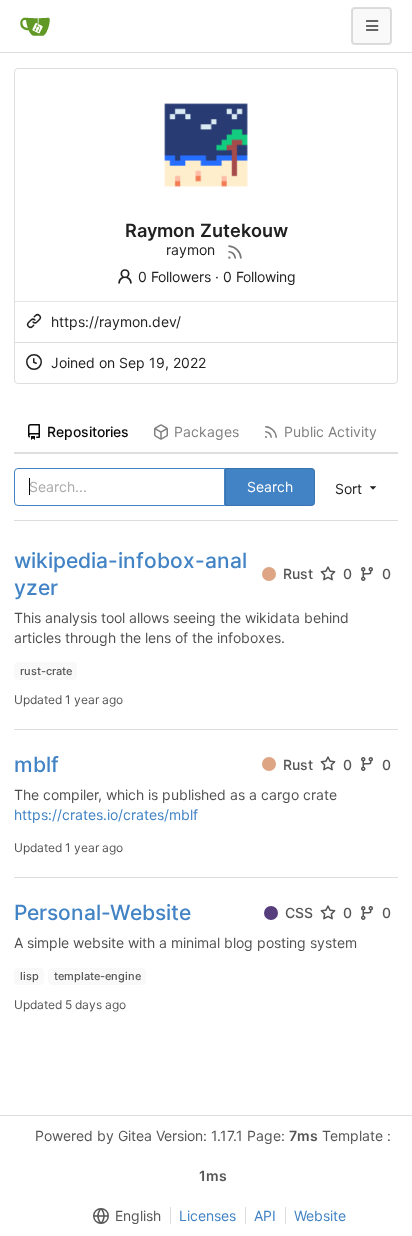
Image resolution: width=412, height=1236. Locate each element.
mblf (36, 764)
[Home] (35, 26)
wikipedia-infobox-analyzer (130, 574)
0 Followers (174, 276)
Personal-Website (102, 912)
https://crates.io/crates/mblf (106, 814)
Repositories (88, 431)
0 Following (259, 276)
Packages (206, 431)
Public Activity (330, 431)
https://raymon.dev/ (116, 321)
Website (320, 1215)
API (265, 1215)
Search (270, 486)
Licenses (207, 1215)
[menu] (123, 1216)
